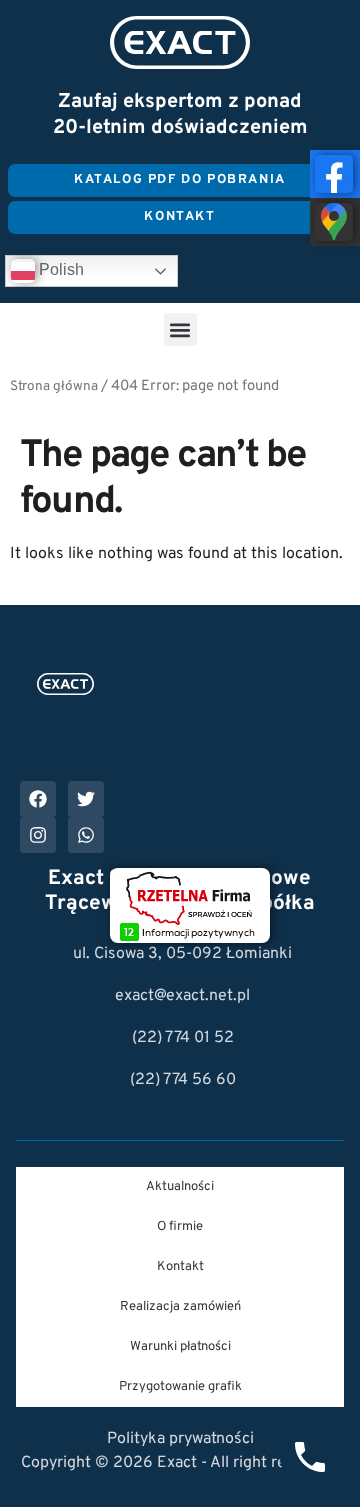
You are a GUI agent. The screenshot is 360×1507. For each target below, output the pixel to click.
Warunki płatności (180, 1347)
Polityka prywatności (180, 1439)
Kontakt (180, 1267)
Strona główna (54, 386)
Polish (59, 269)
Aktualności (180, 1187)
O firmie (180, 1227)
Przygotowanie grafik (180, 1387)
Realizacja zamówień (180, 1307)
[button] (180, 329)
